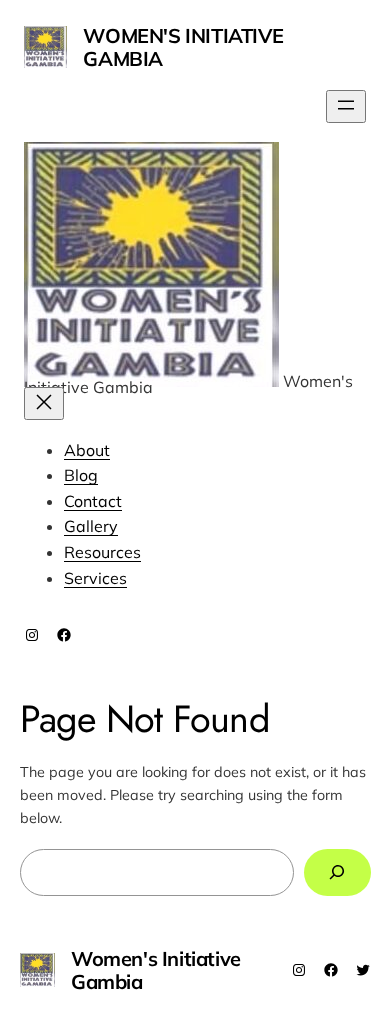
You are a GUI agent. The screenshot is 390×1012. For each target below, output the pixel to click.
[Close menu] (44, 403)
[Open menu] (346, 106)
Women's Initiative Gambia (183, 47)
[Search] (337, 872)
